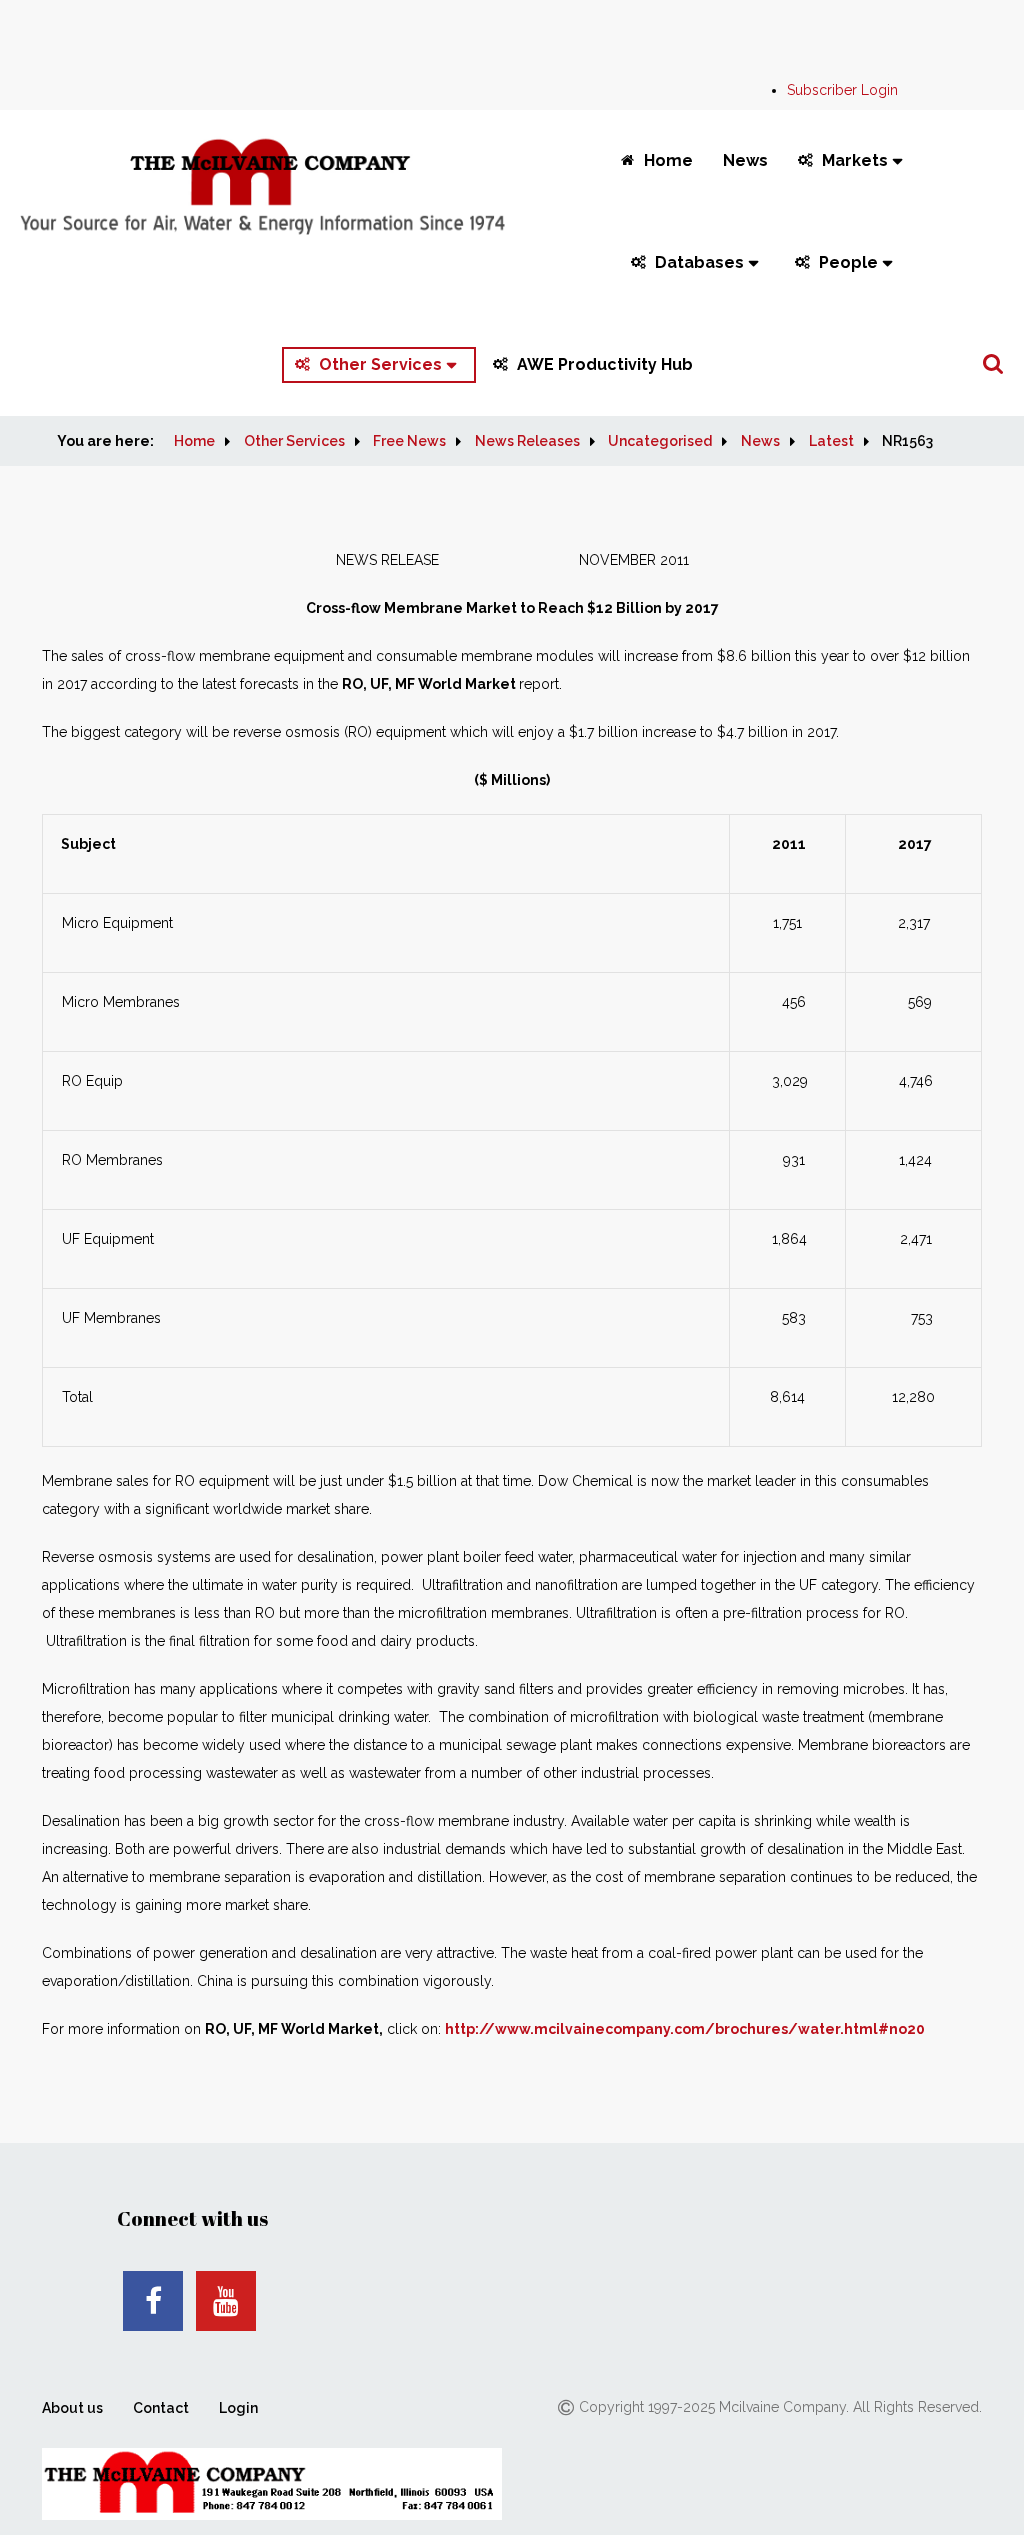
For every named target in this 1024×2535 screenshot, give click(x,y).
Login (238, 2408)
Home (668, 160)
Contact (161, 2408)
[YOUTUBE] (226, 2301)
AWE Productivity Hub (605, 364)
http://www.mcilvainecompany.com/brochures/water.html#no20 (685, 2029)
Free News (409, 441)
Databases (699, 262)
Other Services (380, 364)
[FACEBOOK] (153, 2301)
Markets (855, 160)
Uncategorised (660, 441)
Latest (831, 441)
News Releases (527, 441)
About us (72, 2408)
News (745, 160)
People (848, 262)
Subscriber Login (842, 90)
